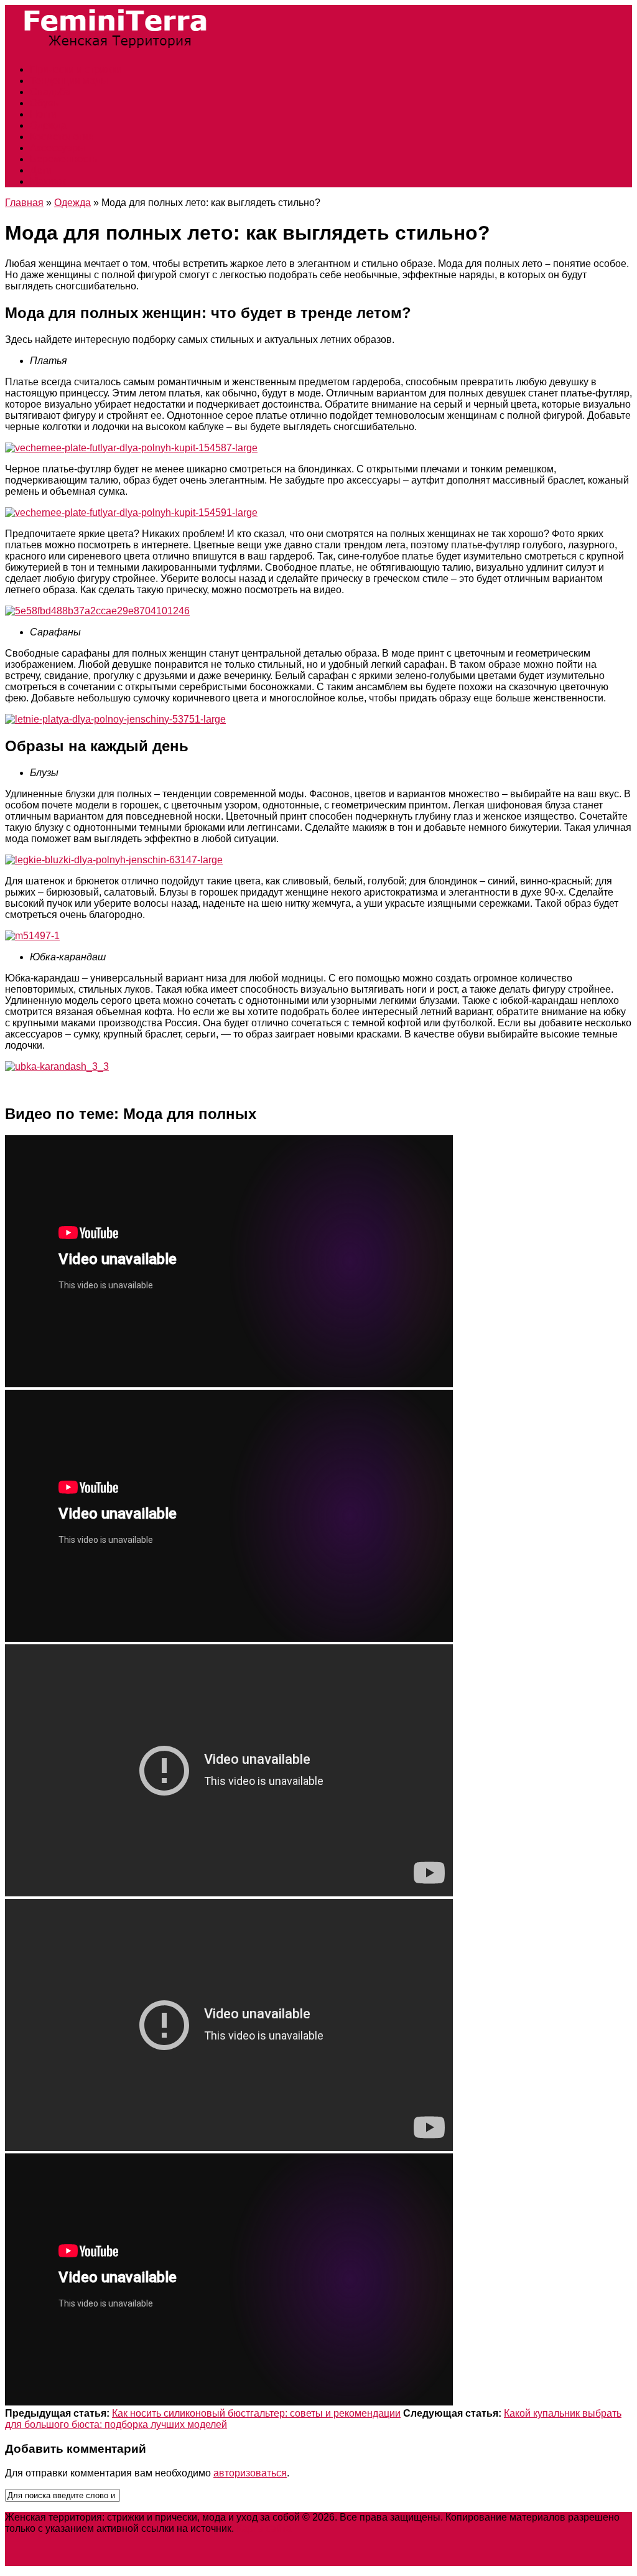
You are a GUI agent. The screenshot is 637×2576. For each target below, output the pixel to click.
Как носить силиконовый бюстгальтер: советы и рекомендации (256, 2413)
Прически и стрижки (76, 69)
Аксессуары (58, 148)
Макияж (48, 181)
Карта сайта (264, 2528)
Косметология (62, 137)
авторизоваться (250, 2473)
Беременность (63, 159)
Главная (24, 203)
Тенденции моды (69, 81)
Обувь (44, 103)
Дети (41, 170)
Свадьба (50, 92)
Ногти (43, 114)
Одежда (48, 125)
